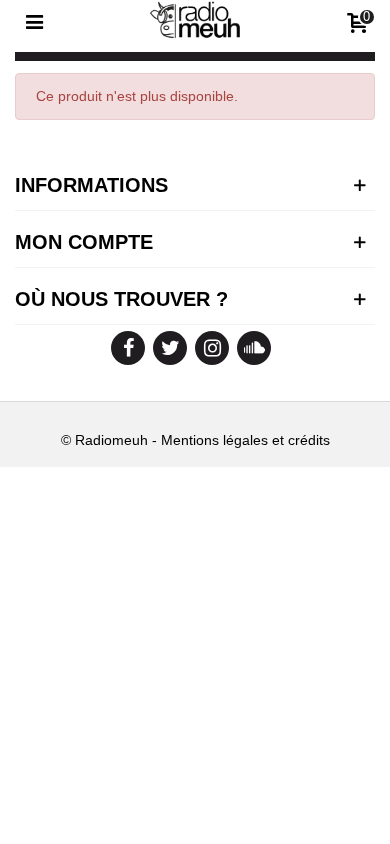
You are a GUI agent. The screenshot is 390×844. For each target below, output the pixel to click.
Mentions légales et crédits (245, 440)
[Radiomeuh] (195, 21)
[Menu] (34, 21)
